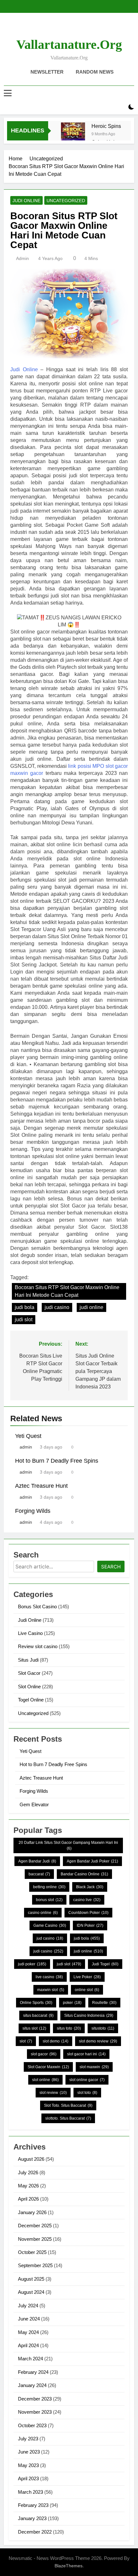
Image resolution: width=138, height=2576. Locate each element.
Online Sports (36, 2003)
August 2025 (31, 2279)
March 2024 (30, 2359)
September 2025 (35, 2265)
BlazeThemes (69, 2566)
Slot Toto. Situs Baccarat (68, 2105)
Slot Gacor (29, 1673)
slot (26, 2041)
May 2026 (28, 2186)
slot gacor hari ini (86, 2054)
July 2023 (28, 2439)
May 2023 (28, 2465)
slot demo (56, 2041)
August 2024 (31, 2292)
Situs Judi (28, 1660)
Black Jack (90, 1887)
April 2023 (28, 2478)
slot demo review (98, 2041)
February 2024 (33, 2372)
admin (22, 258)
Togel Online (31, 1700)
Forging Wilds (33, 1511)
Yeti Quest (28, 1436)
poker (72, 2003)
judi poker (32, 1964)
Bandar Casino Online (84, 1874)
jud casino (50, 1938)
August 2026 (31, 2159)
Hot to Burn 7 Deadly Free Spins (57, 1461)
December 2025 (35, 2226)
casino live (87, 1900)
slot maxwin (94, 2067)
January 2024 (32, 2385)
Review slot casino (38, 1646)
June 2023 (29, 2452)
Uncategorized (66, 201)
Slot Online (29, 1687)
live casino (49, 1977)
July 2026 (28, 2172)
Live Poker (87, 1977)
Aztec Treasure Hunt (41, 1486)
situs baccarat (38, 2015)
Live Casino (30, 1633)
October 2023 (32, 2425)
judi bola (25, 1307)
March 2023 (30, 2492)
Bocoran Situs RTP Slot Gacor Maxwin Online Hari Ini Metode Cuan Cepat (67, 1291)
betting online (49, 1887)
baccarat (39, 1874)
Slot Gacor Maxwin (48, 2067)
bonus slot (49, 1900)
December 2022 (35, 2532)
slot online (45, 2080)
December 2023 (35, 2399)
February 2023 (33, 2505)
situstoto (103, 2028)
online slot (87, 1990)
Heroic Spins (106, 126)
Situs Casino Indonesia (89, 2015)
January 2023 (32, 2518)
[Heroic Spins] (73, 135)
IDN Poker (90, 1925)
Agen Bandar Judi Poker (92, 1861)
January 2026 (32, 2212)
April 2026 (28, 2199)
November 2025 (35, 2239)
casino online (43, 1913)
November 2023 (35, 2412)
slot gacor (44, 2054)
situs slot (34, 2028)
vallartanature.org (69, 45)
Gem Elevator (34, 1804)
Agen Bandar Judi (37, 1861)
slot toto (87, 2093)
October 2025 (32, 2252)
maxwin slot (51, 1990)
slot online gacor (87, 2080)
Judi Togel (105, 1964)
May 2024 (28, 2332)
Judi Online (26, 201)
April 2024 (28, 2345)
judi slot (24, 1319)
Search (111, 1567)
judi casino (57, 1307)
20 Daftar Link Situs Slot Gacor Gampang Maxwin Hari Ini (68, 1845)
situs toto (69, 2028)
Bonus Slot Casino (37, 1607)
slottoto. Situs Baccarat (68, 2118)
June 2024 (29, 2319)
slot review (53, 2093)
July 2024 (28, 2306)
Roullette (104, 2003)
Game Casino (50, 1925)
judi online (91, 1307)
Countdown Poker (88, 1913)
